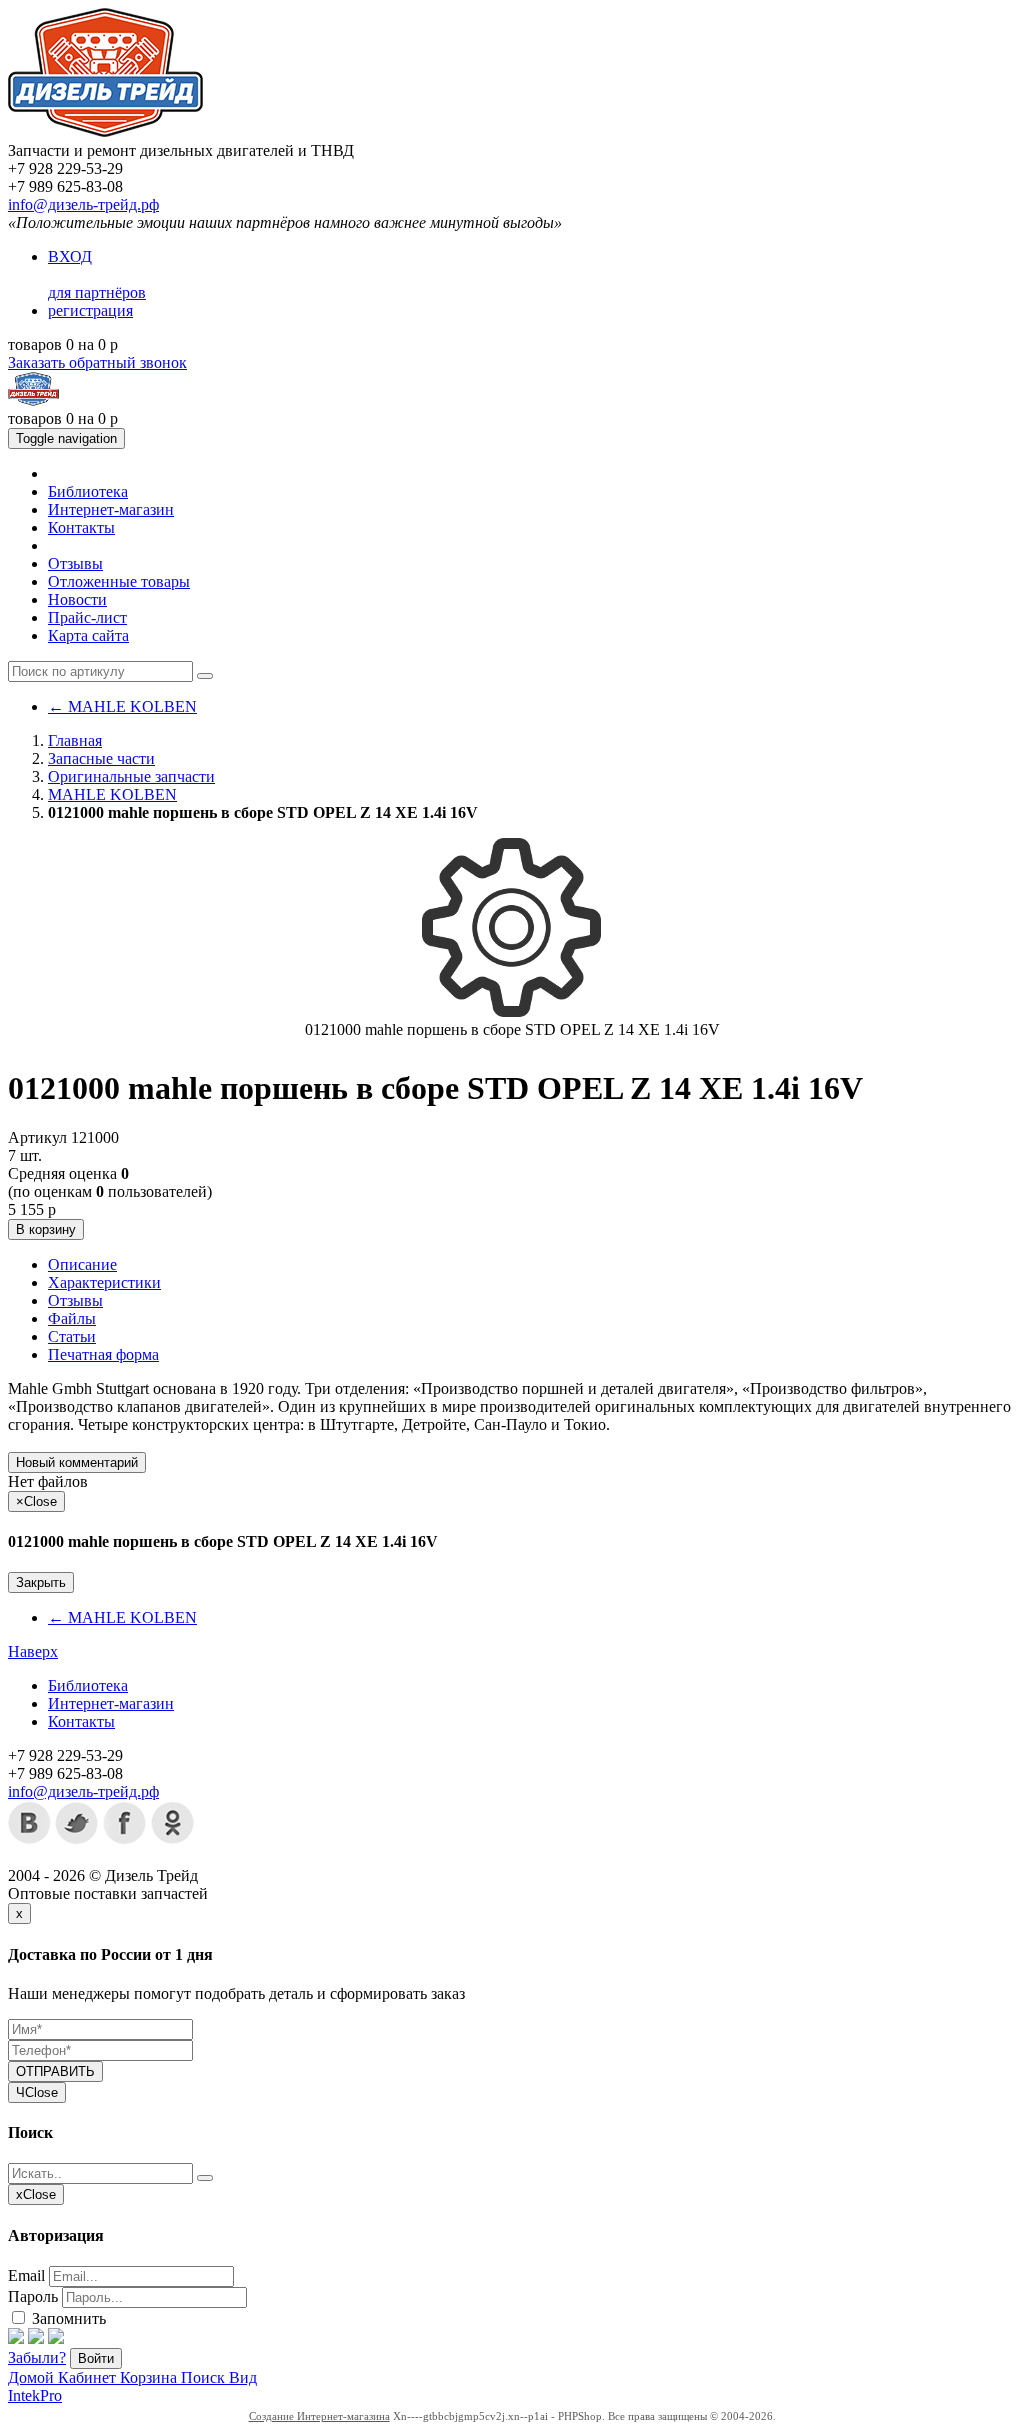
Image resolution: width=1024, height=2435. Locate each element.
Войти (96, 2358)
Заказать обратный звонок (97, 362)
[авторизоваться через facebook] (16, 2338)
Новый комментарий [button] (77, 1462)
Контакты (81, 527)
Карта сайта (88, 635)
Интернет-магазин (111, 509)
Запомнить (67, 2318)
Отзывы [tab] (75, 1300)
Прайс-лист (87, 617)
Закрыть (41, 1582)
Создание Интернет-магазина (319, 2416)
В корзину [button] (46, 1229)
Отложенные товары (119, 581)
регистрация (90, 310)
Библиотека (88, 491)
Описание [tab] (82, 1264)
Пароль (33, 2296)
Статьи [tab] (72, 1336)
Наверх (33, 1651)
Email (26, 2275)
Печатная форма (103, 1354)
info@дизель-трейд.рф (83, 204)
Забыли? (37, 2357)
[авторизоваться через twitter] (36, 2338)
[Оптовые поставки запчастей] (105, 132)
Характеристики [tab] (104, 1282)
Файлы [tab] (72, 1318)
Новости (77, 599)
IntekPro (35, 2395)
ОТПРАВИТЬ (55, 2071)
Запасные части (101, 758)
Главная (75, 740)
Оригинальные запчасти (131, 776)
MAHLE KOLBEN (122, 706)
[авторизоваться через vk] (56, 2338)
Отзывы (75, 563)
